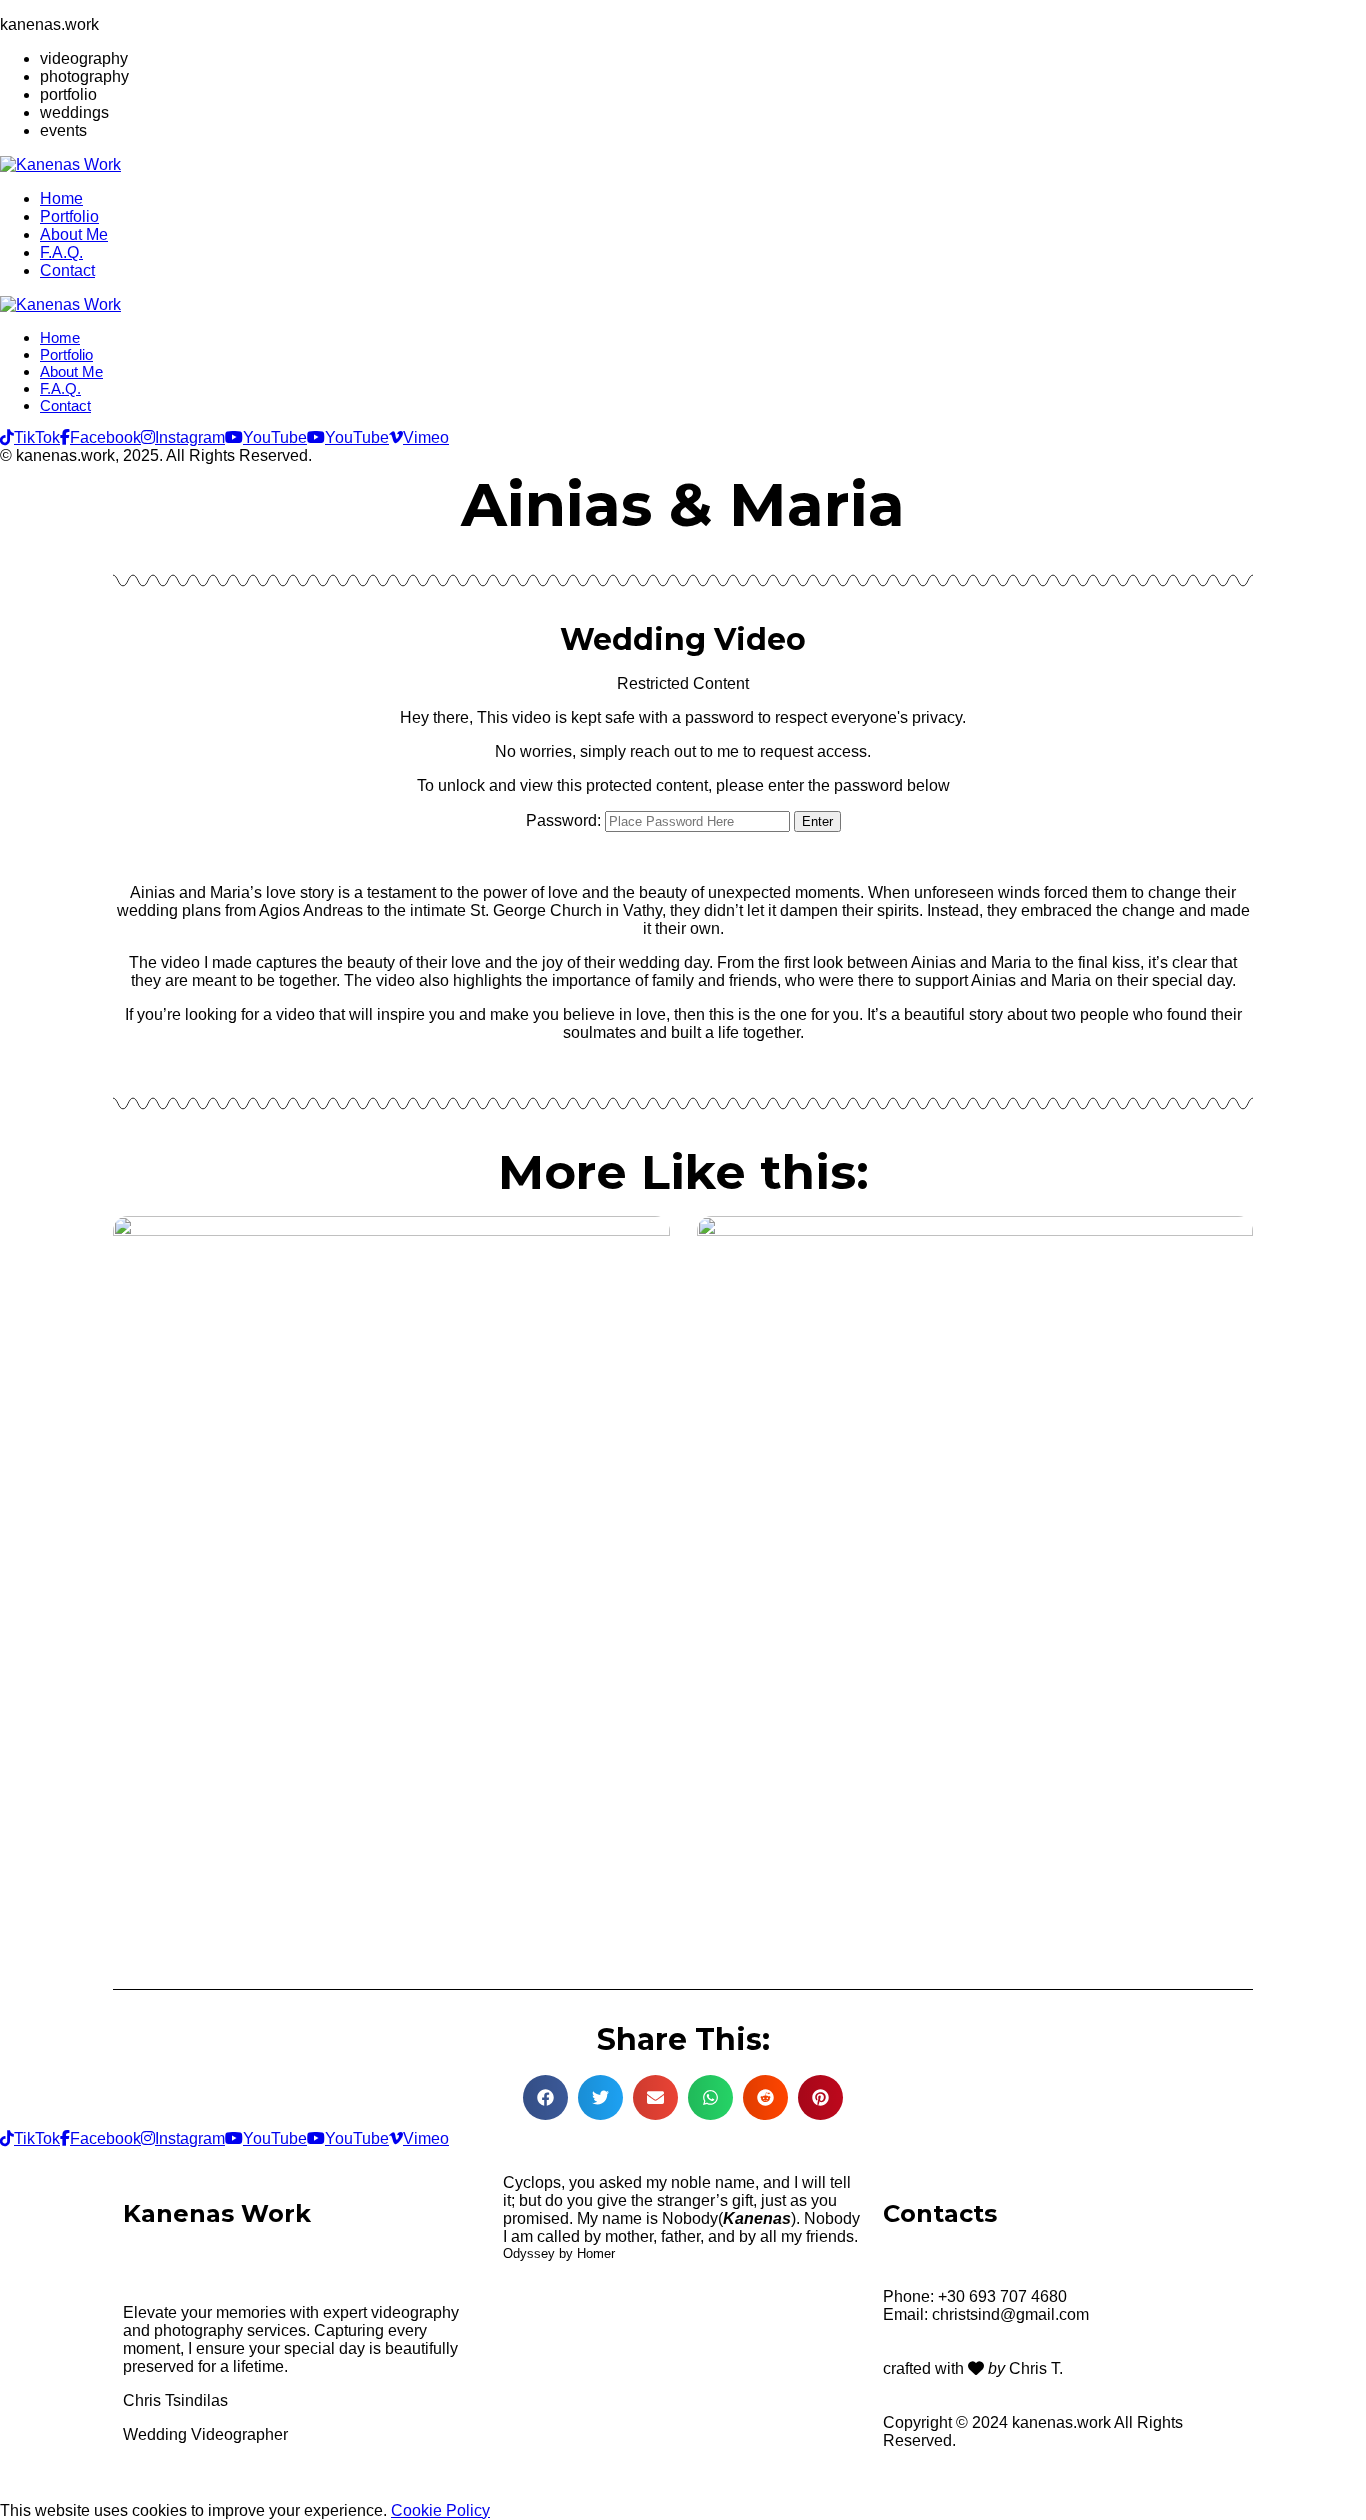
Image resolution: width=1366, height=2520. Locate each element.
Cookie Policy (440, 2510)
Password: (565, 820)
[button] (545, 2097)
